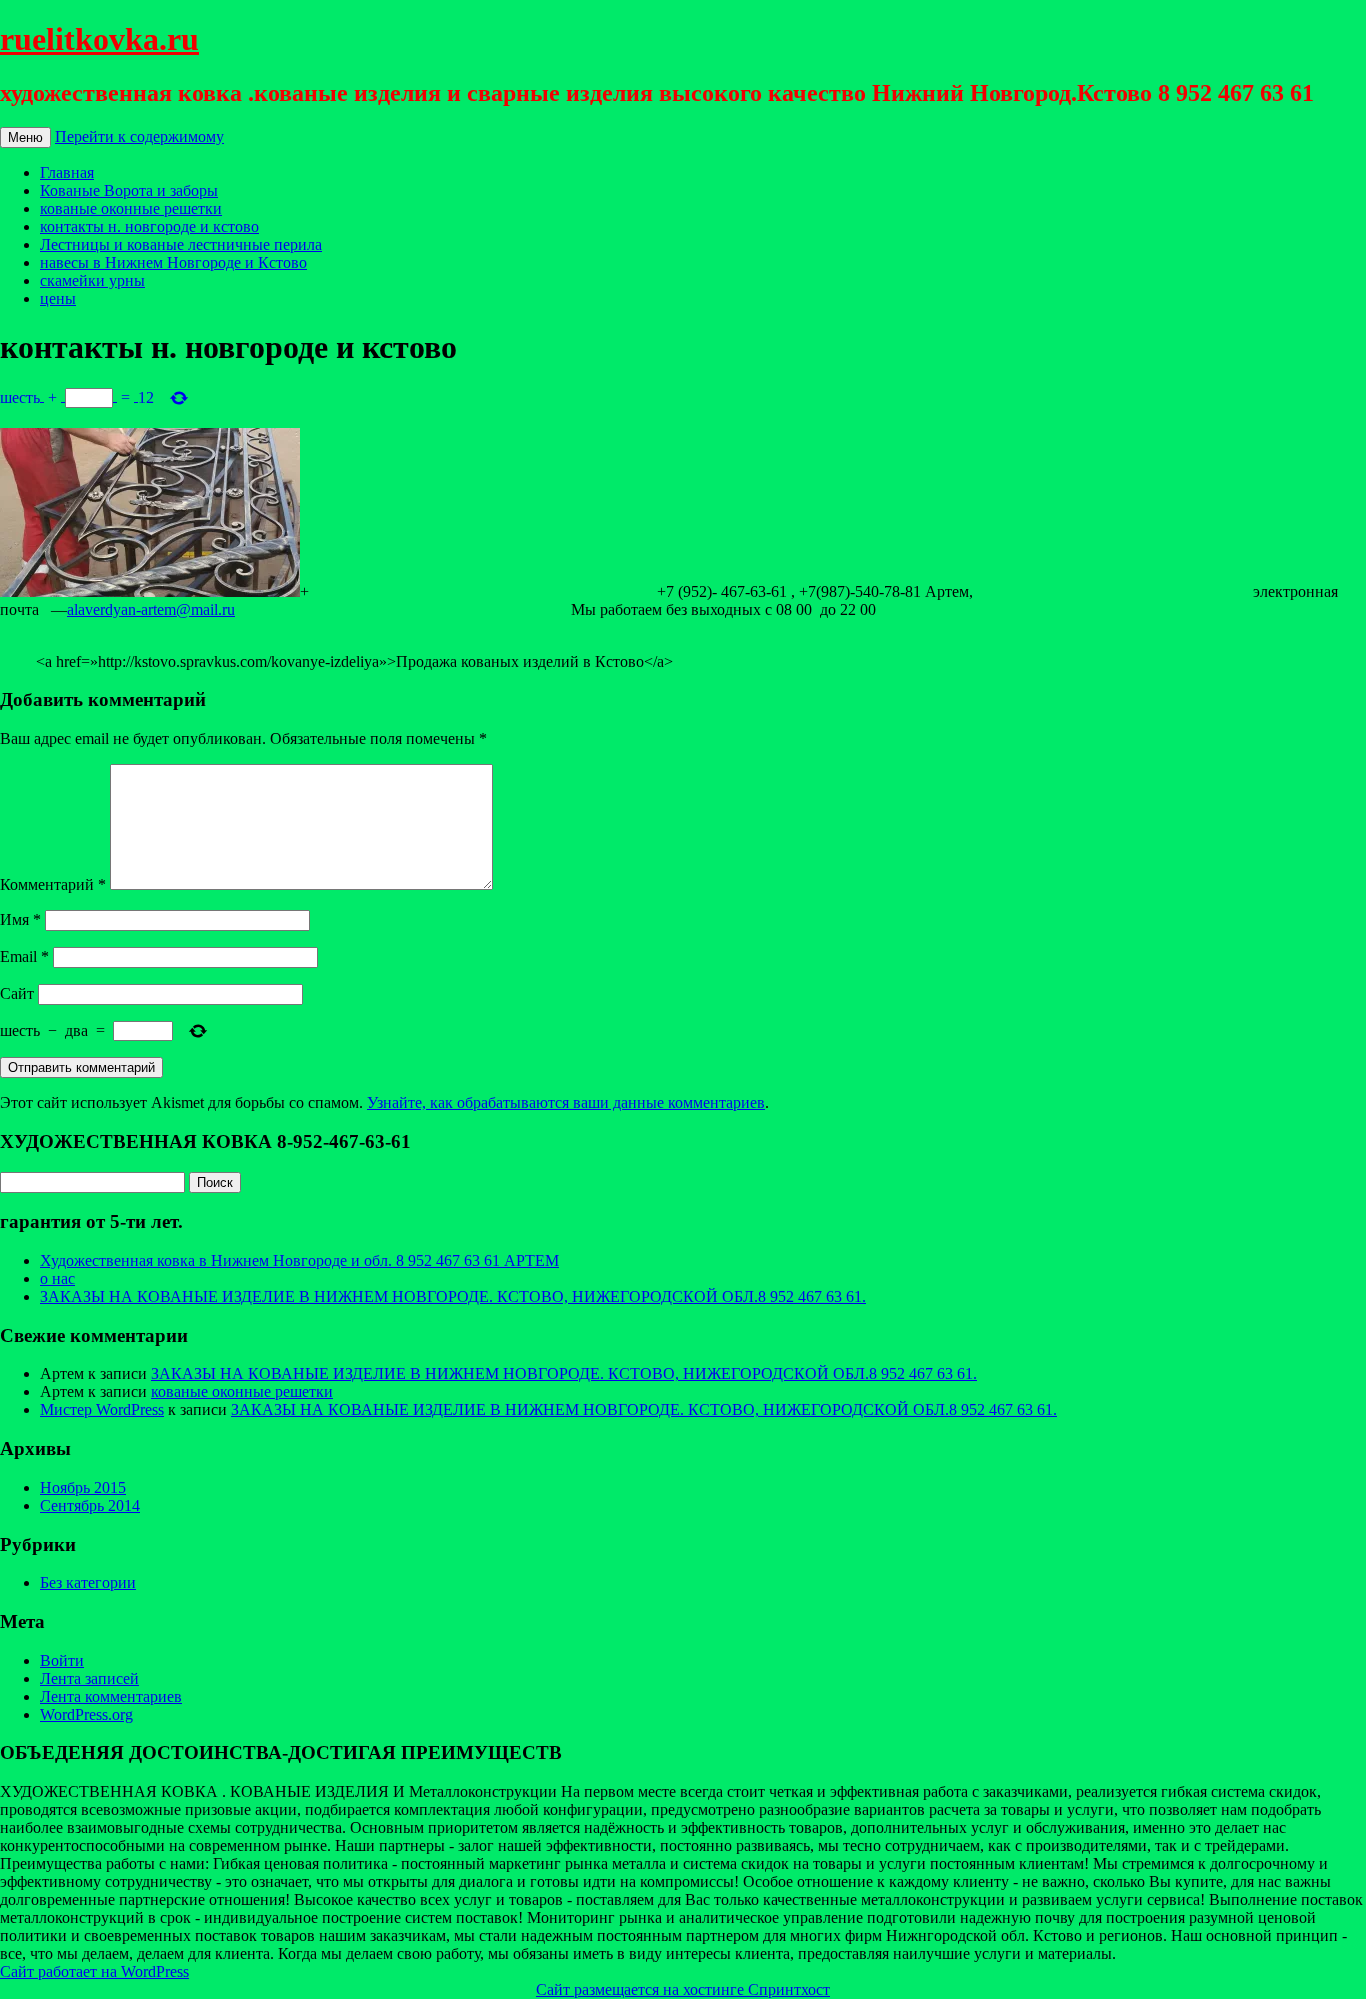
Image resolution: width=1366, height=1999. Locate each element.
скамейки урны (92, 280)
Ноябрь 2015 (83, 1487)
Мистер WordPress (102, 1409)
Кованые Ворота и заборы (129, 190)
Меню (25, 137)
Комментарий (53, 884)
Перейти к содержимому (139, 136)
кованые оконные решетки (131, 208)
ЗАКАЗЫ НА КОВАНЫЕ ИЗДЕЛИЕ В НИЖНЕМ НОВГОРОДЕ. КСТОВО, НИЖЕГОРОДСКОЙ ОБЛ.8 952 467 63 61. (453, 1296)
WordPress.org (86, 1714)
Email (24, 956)
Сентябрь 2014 (90, 1505)
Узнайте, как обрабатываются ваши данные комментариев (566, 1102)
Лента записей (89, 1678)
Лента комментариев (111, 1696)
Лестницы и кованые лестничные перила (181, 244)
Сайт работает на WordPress (94, 1971)
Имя (20, 919)
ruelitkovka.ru (99, 39)
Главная (67, 172)
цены (58, 298)
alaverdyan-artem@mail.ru (151, 609)
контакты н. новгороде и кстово (149, 226)
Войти (62, 1660)
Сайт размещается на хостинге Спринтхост (683, 1989)
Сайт (17, 993)
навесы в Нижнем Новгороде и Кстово (173, 262)
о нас (57, 1278)
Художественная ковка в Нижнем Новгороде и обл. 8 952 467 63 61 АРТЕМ (299, 1260)
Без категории (88, 1582)
